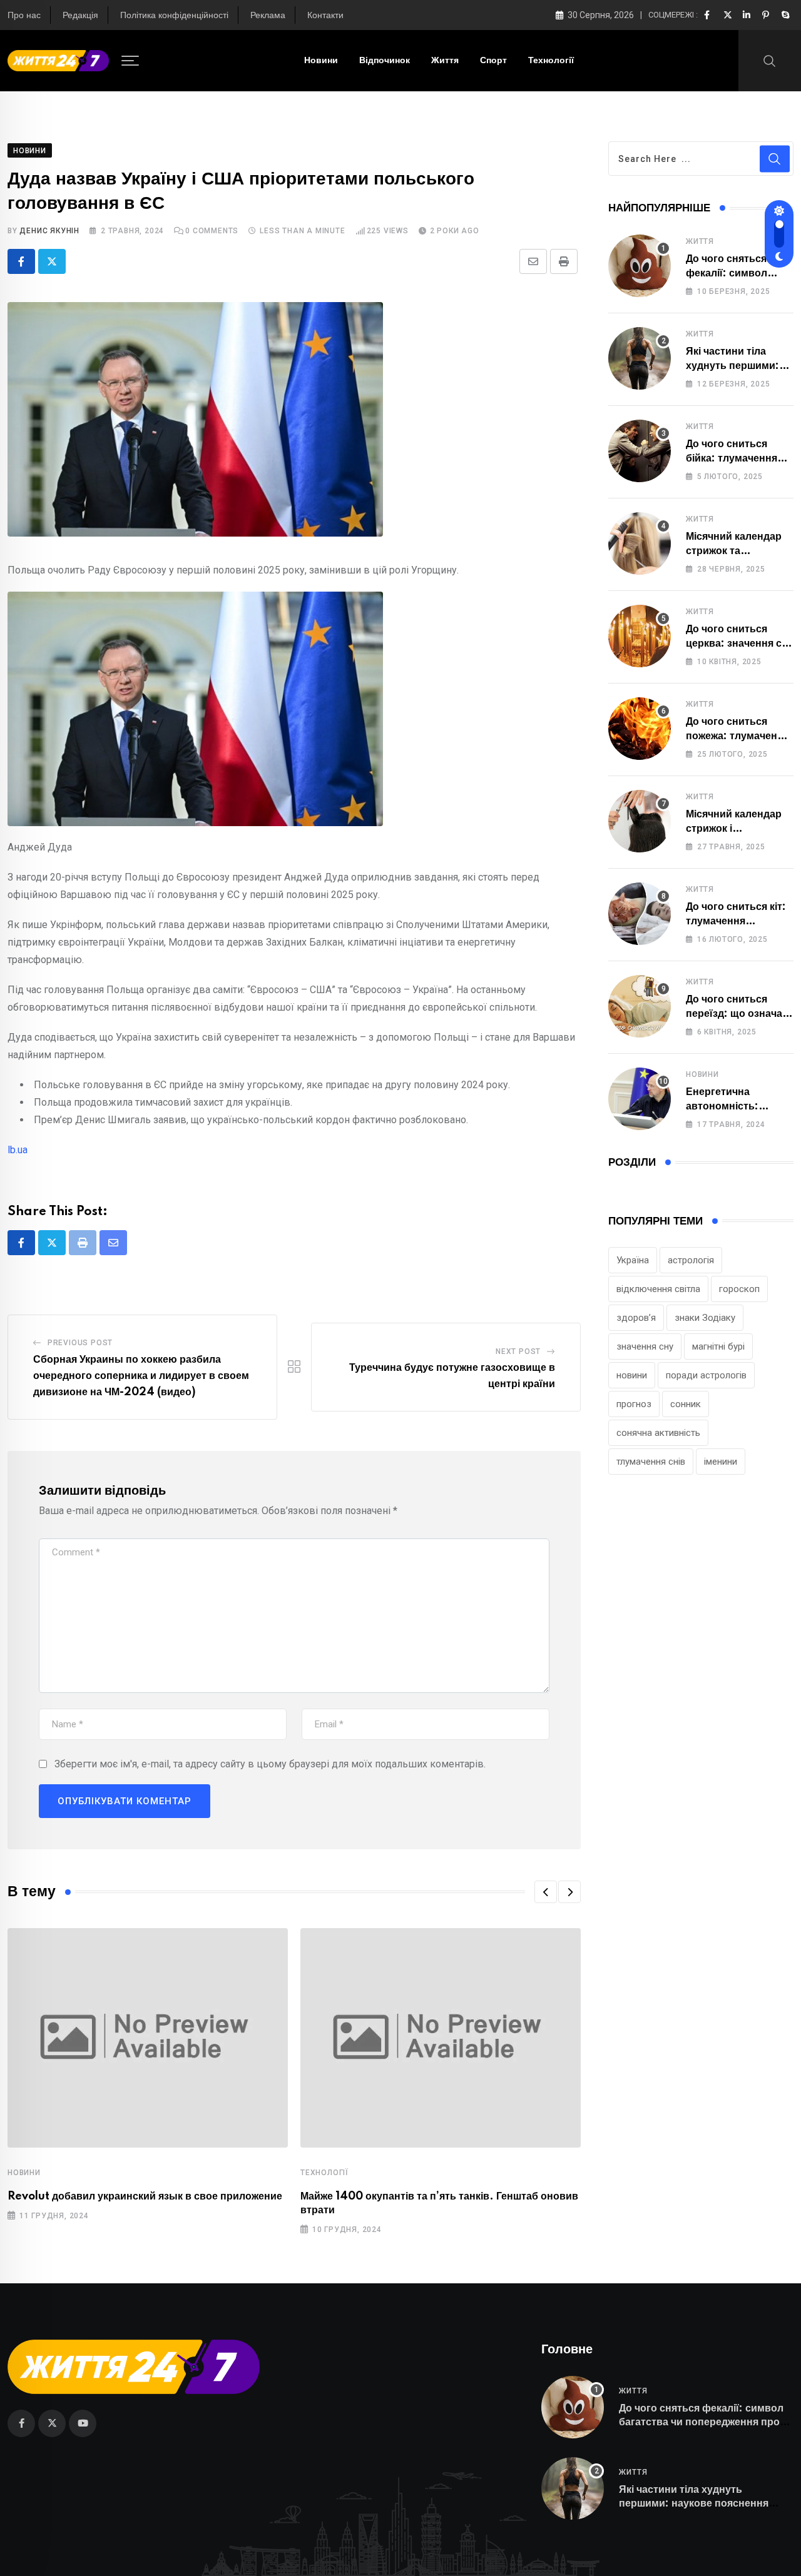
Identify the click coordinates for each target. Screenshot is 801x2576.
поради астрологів (706, 1375)
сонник (686, 1404)
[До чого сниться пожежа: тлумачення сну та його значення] (640, 729)
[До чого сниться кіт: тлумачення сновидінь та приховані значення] (640, 914)
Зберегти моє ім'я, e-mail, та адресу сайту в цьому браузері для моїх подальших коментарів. (270, 1764)
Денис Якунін (49, 231)
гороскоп (739, 1289)
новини (632, 1375)
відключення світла (658, 1289)
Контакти (325, 16)
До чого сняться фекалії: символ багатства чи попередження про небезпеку (701, 2422)
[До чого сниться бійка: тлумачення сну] (640, 451)
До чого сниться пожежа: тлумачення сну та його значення (738, 736)
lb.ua (18, 1150)
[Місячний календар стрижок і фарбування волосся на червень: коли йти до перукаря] (640, 821)
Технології (551, 61)
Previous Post (80, 1343)
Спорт (493, 61)
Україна (633, 1260)
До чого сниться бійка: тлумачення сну (732, 458)
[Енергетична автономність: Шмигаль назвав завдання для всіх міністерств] (640, 1099)
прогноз (634, 1404)
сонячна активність (658, 1433)
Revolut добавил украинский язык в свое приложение (145, 2196)
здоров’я (636, 1318)
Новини (321, 61)
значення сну (645, 1346)
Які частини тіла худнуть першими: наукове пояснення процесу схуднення (694, 2504)
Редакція (80, 16)
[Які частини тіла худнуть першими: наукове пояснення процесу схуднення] (640, 358)
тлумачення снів (651, 1462)
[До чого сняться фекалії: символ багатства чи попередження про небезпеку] (640, 266)
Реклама (268, 16)
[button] (546, 1892)
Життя (445, 61)
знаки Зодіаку (705, 1318)
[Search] (770, 60)
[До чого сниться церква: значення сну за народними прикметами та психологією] (640, 636)
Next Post (518, 1351)
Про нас (24, 16)
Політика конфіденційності (174, 16)
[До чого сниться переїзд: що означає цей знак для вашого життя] (640, 1006)
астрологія (691, 1260)
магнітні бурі (718, 1346)
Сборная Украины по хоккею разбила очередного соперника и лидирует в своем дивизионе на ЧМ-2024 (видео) (141, 1376)
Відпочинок (385, 61)
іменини (721, 1462)
